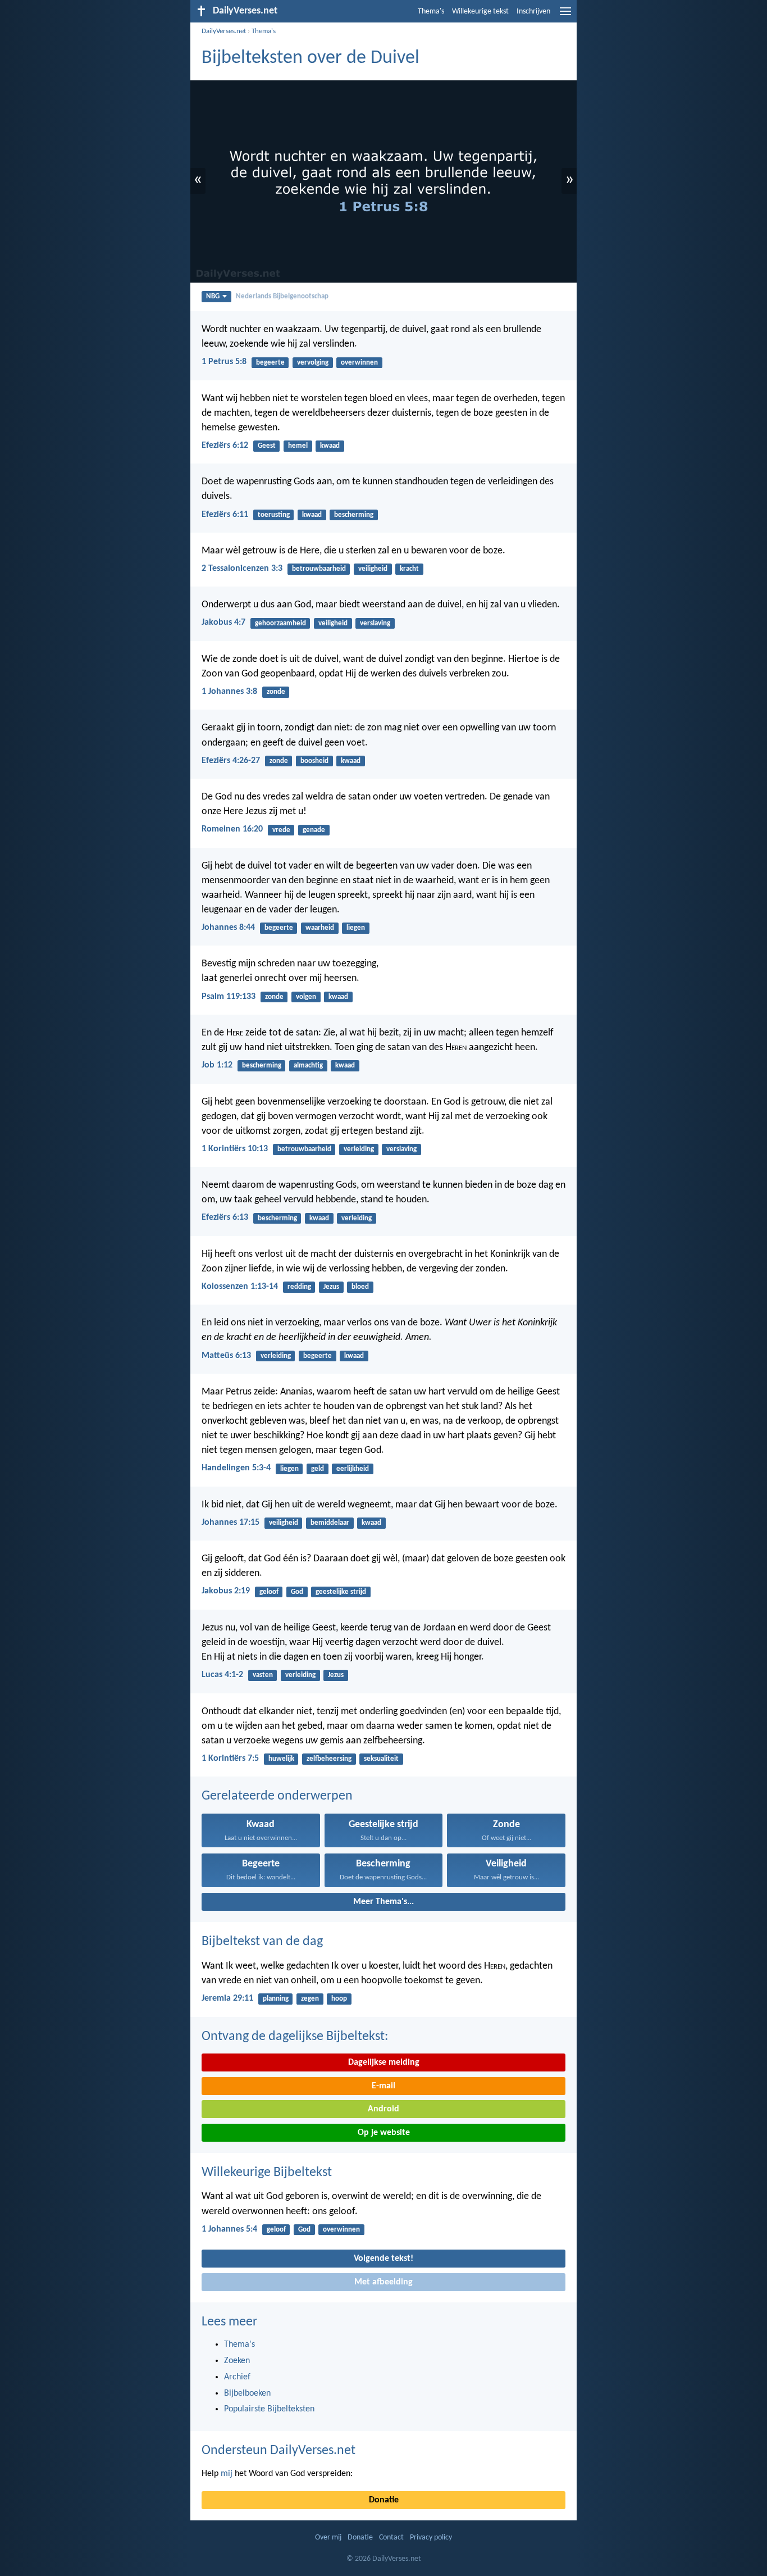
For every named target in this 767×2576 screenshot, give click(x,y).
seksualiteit (381, 1759)
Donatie (384, 2500)
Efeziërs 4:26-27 (231, 761)
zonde (276, 692)
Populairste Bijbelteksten (269, 2409)
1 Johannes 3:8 (229, 692)
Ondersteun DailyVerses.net (279, 2451)
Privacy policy (431, 2538)
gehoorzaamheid (280, 623)
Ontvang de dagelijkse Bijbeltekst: (295, 2037)
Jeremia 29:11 (227, 1998)
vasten (263, 1675)
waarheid (320, 928)
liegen (356, 928)
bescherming (354, 515)
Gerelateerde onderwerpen (277, 1796)
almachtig (308, 1066)
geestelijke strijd (341, 1592)
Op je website (384, 2133)
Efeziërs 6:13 (225, 1217)
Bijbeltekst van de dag (262, 1942)
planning (276, 1999)
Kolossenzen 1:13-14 (240, 1287)
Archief (237, 2377)
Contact (391, 2538)
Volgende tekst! (383, 2259)
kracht (409, 569)
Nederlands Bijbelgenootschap (282, 296)
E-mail (383, 2086)
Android (383, 2109)
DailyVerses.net (224, 31)
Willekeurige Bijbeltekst (267, 2173)
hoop (339, 1999)
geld (318, 1469)
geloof (269, 1592)
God (297, 1592)
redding (299, 1287)
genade (314, 830)
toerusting (274, 515)
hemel (298, 446)
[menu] (565, 16)
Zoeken (237, 2361)
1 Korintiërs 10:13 (235, 1149)
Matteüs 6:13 (226, 1356)
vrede (281, 830)
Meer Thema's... (383, 1902)
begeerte (270, 363)
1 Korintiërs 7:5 (230, 1759)
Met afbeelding (383, 2282)
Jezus (331, 1287)
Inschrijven (533, 12)
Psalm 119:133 (229, 997)
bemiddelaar (330, 1523)
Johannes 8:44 (228, 928)
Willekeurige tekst (480, 12)
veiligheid (373, 569)
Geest (267, 446)
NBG (213, 296)
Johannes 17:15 (230, 1523)
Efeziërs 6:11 (225, 515)
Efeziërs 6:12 (225, 446)
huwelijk (281, 1759)
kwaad (330, 446)
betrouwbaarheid (319, 569)
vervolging (313, 363)
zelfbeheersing (329, 1759)
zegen (310, 1999)
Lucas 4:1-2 (222, 1675)
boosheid (314, 761)
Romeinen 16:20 (232, 829)
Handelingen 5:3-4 (236, 1468)
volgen (306, 997)
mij (227, 2474)
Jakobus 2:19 (226, 1591)
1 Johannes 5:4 (229, 2229)
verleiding (359, 1149)
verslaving (375, 623)
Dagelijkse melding (384, 2062)
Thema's (431, 12)
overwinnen (359, 363)
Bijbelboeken (247, 2393)
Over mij (328, 2538)
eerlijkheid (353, 1469)
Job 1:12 (217, 1065)
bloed (360, 1287)
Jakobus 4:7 (223, 623)
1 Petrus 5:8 (224, 362)
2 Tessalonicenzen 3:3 (242, 569)
